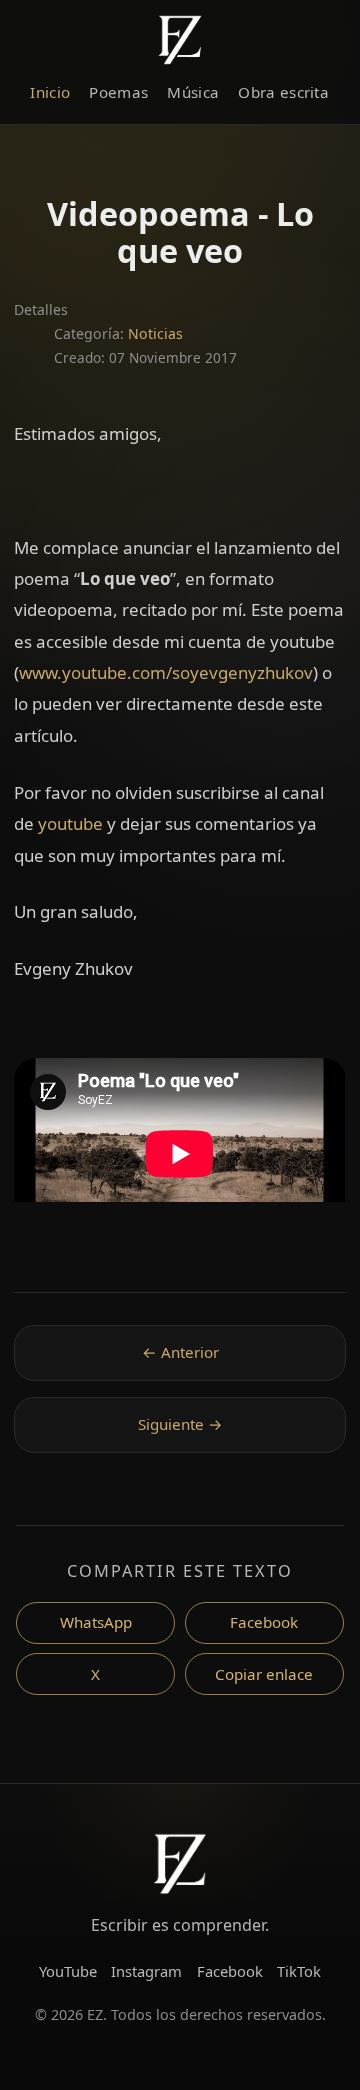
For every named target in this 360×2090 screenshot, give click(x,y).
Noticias (155, 333)
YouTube (68, 1971)
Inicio (50, 92)
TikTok (299, 1971)
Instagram (146, 1971)
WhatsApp (96, 1622)
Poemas (118, 92)
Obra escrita (283, 92)
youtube (70, 823)
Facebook (264, 1622)
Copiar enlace (264, 1674)
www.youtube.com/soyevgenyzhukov (166, 672)
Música (193, 92)
